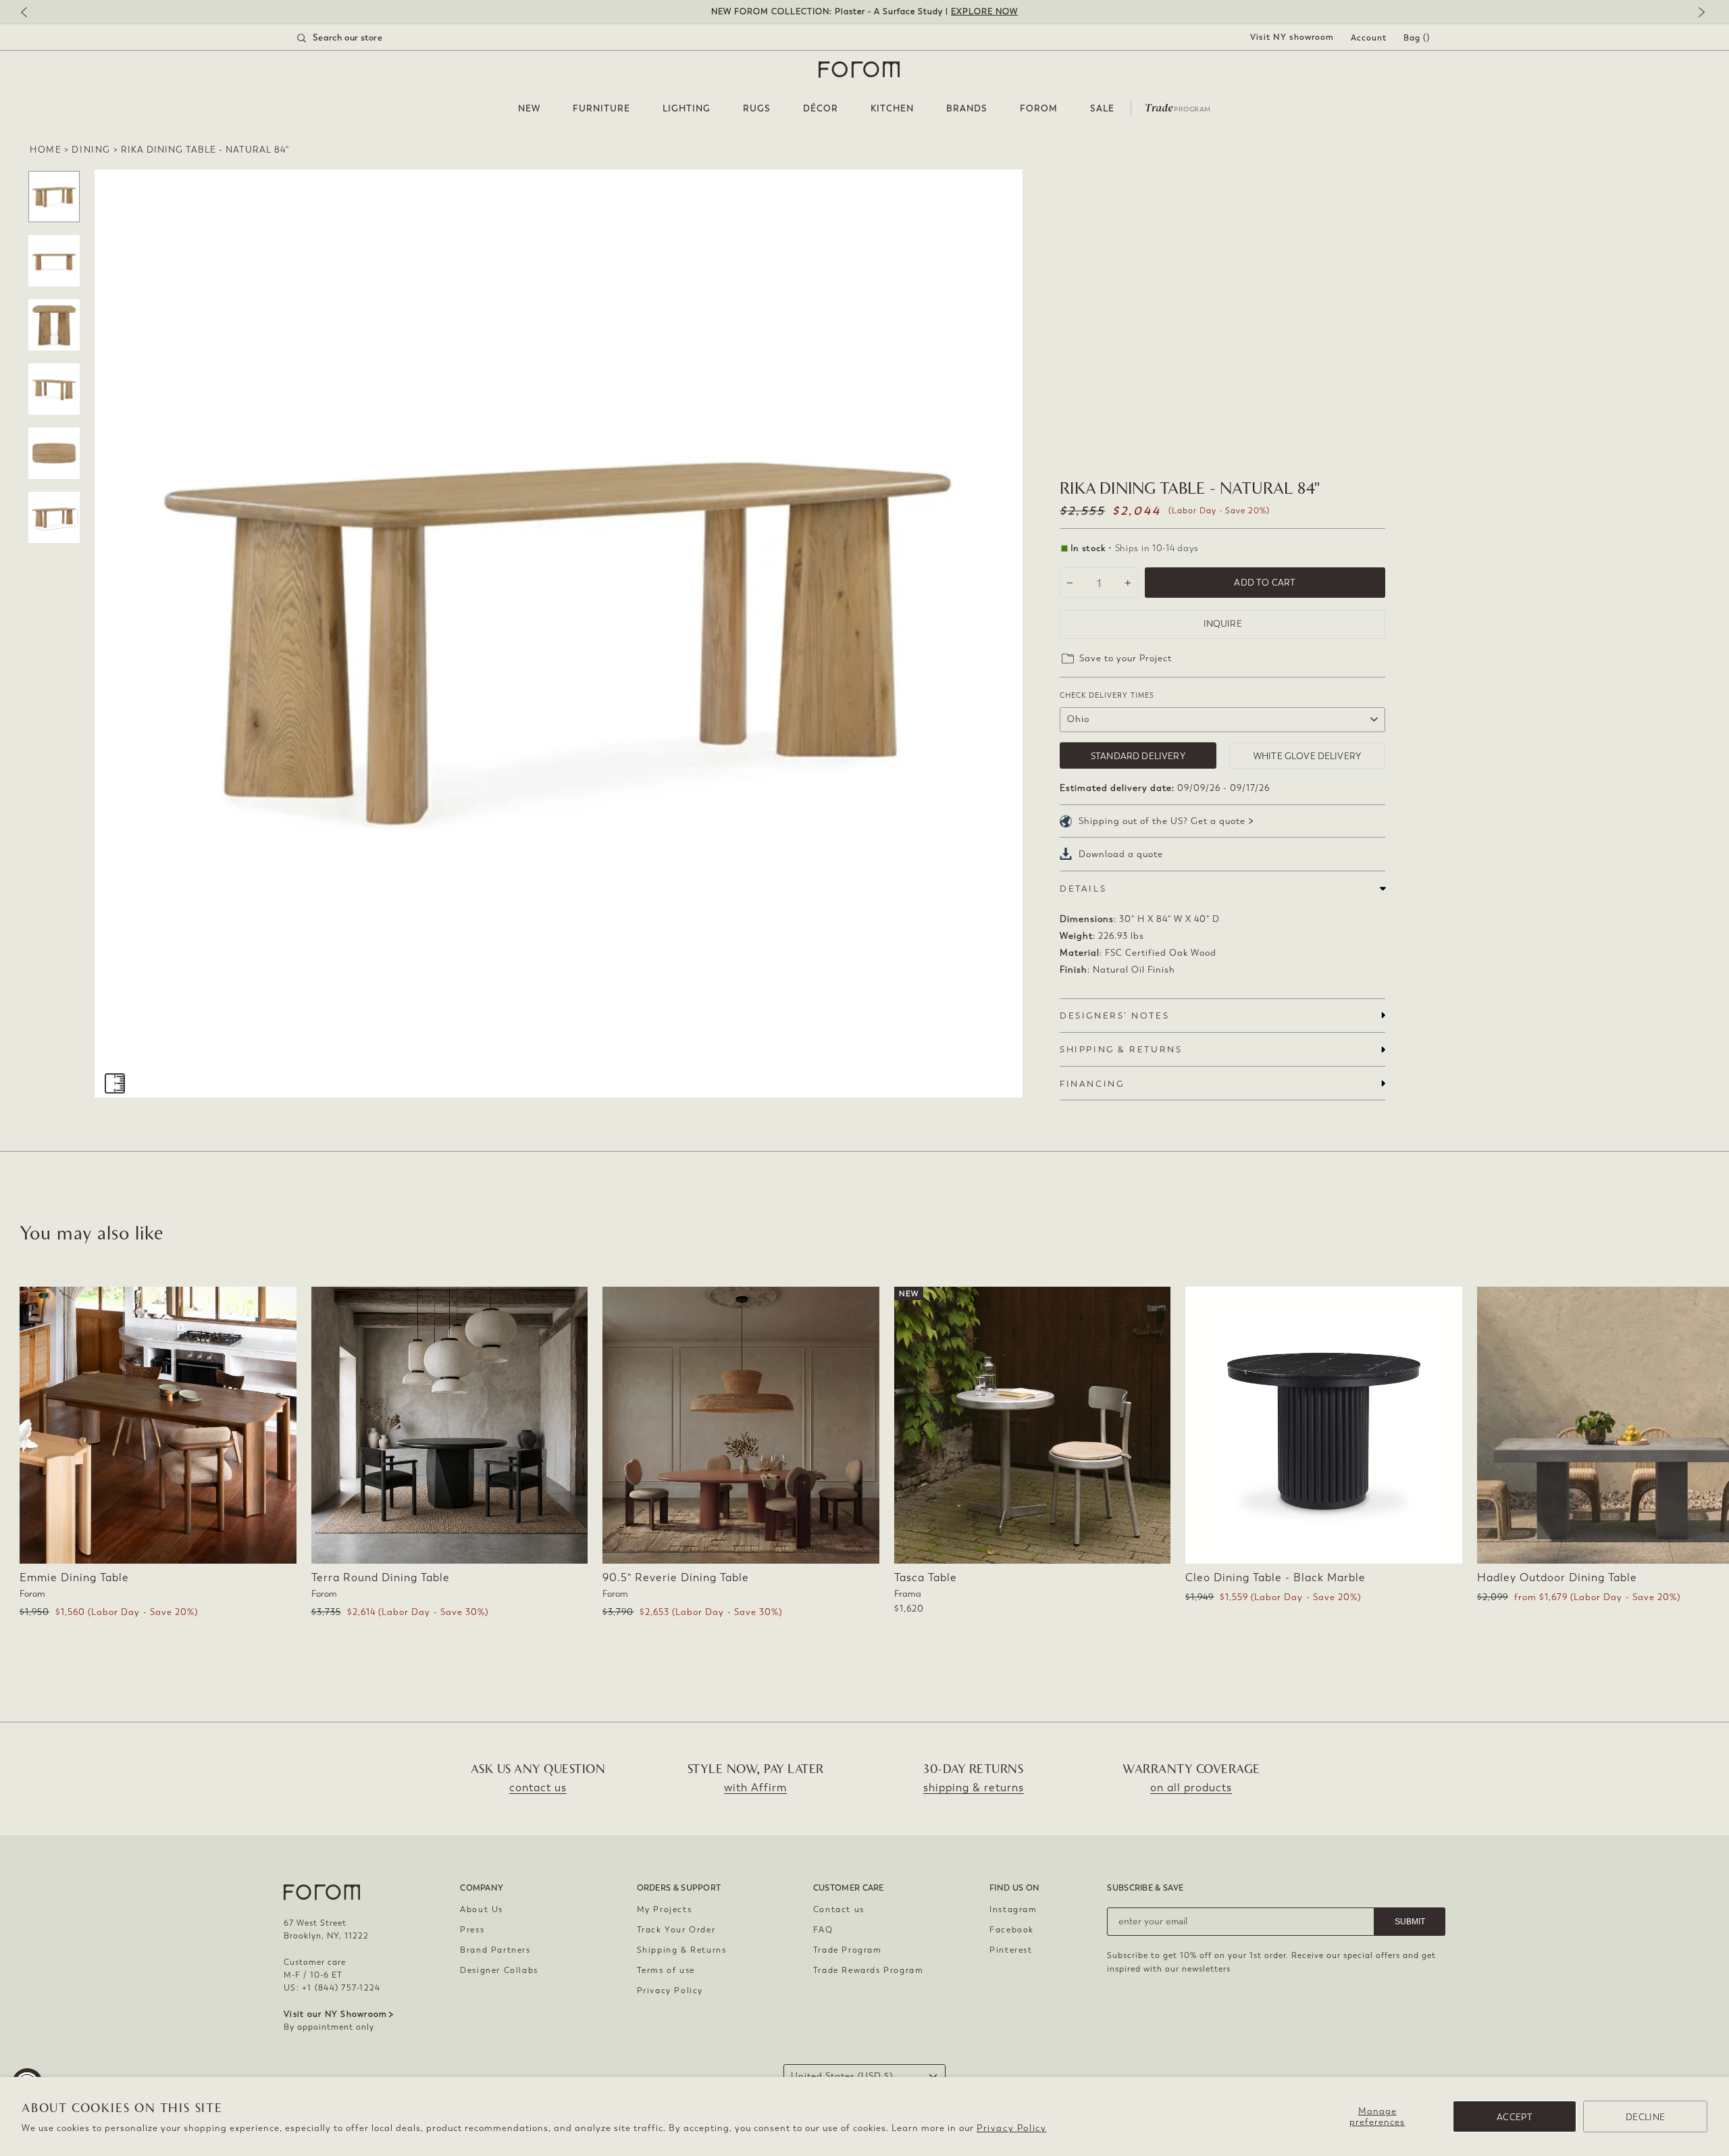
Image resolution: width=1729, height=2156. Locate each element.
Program (1178, 107)
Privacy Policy (1011, 2128)
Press (472, 1930)
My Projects (665, 1909)
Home (46, 150)
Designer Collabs (499, 1970)
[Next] (1699, 13)
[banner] (864, 12)
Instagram (1013, 1909)
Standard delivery (1138, 756)
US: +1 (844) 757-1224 (332, 1988)
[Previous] (30, 13)
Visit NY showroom (1292, 37)
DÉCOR (821, 108)
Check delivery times (1107, 695)
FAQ (823, 1930)
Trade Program (848, 1950)
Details (1083, 889)
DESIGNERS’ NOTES (1114, 1016)
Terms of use (666, 1970)
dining (91, 150)
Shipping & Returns (682, 1950)
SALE (1102, 108)
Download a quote (1121, 854)
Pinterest (1011, 1950)
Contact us (839, 1909)
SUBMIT (1410, 1922)
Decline (1645, 2117)
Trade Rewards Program (869, 1970)
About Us (482, 1909)
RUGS (757, 108)
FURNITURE (601, 108)
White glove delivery (1307, 756)
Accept (1515, 2117)
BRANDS (967, 108)
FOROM (1039, 108)
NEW (529, 108)
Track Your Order (676, 1930)
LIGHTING (687, 108)
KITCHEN (892, 108)
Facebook (1012, 1930)
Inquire (1223, 624)
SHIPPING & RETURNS (1121, 1049)
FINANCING (1092, 1084)
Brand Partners (495, 1950)
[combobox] (357, 38)
